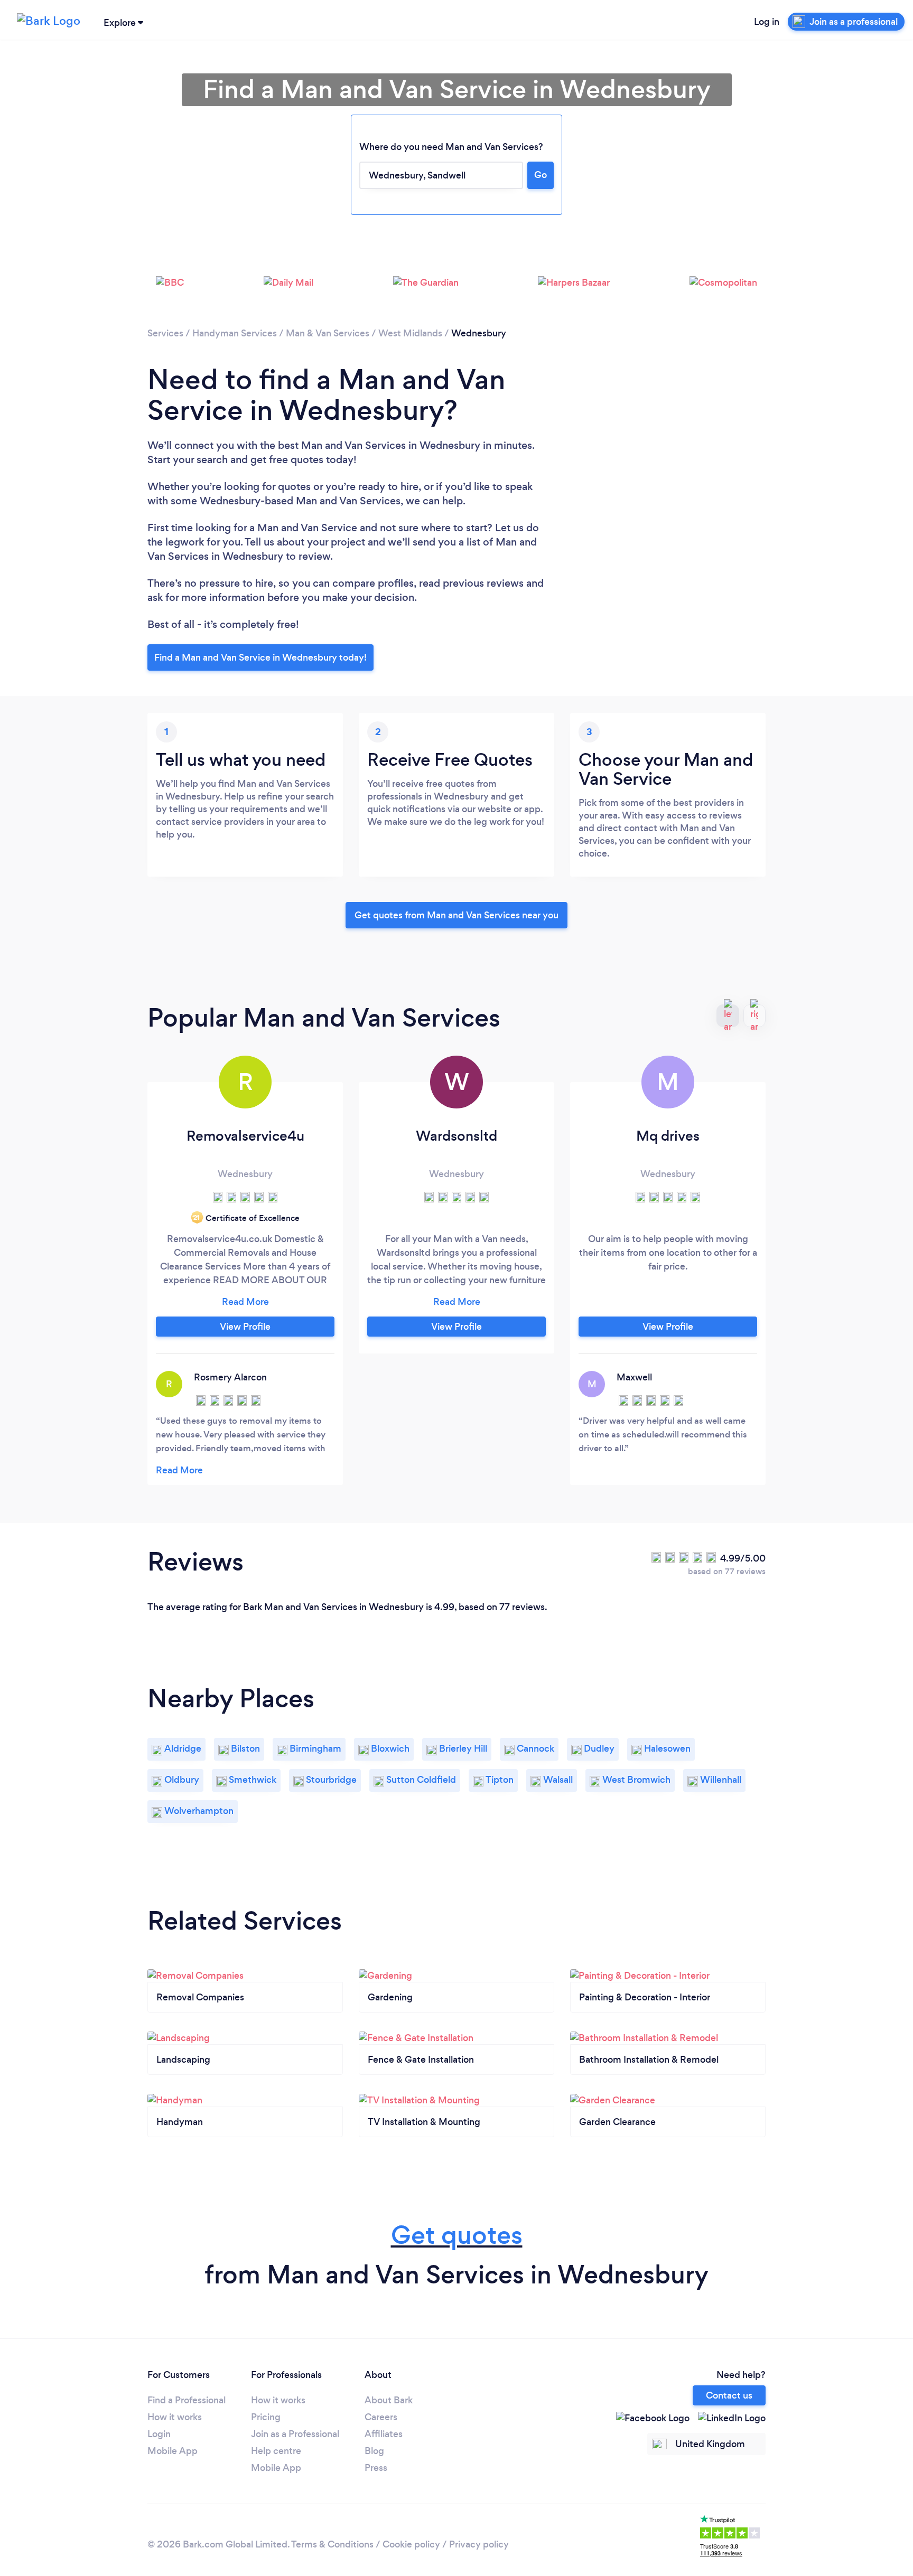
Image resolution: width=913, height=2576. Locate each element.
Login (159, 2434)
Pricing (266, 2417)
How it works (175, 2417)
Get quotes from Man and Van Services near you (456, 915)
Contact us (729, 2395)
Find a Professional (187, 2400)
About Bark (389, 2400)
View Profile (245, 1327)
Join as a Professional (295, 2434)
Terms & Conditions (332, 2544)
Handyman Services (235, 333)
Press (376, 2468)
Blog (374, 2451)
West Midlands (410, 333)
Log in (767, 22)
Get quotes (457, 2235)
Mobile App (173, 2451)
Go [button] (541, 175)
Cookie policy (411, 2544)
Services (165, 333)
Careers (381, 2417)
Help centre (276, 2451)
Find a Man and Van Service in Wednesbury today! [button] (260, 657)
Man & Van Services (328, 333)
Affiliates (384, 2434)
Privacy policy (479, 2544)
